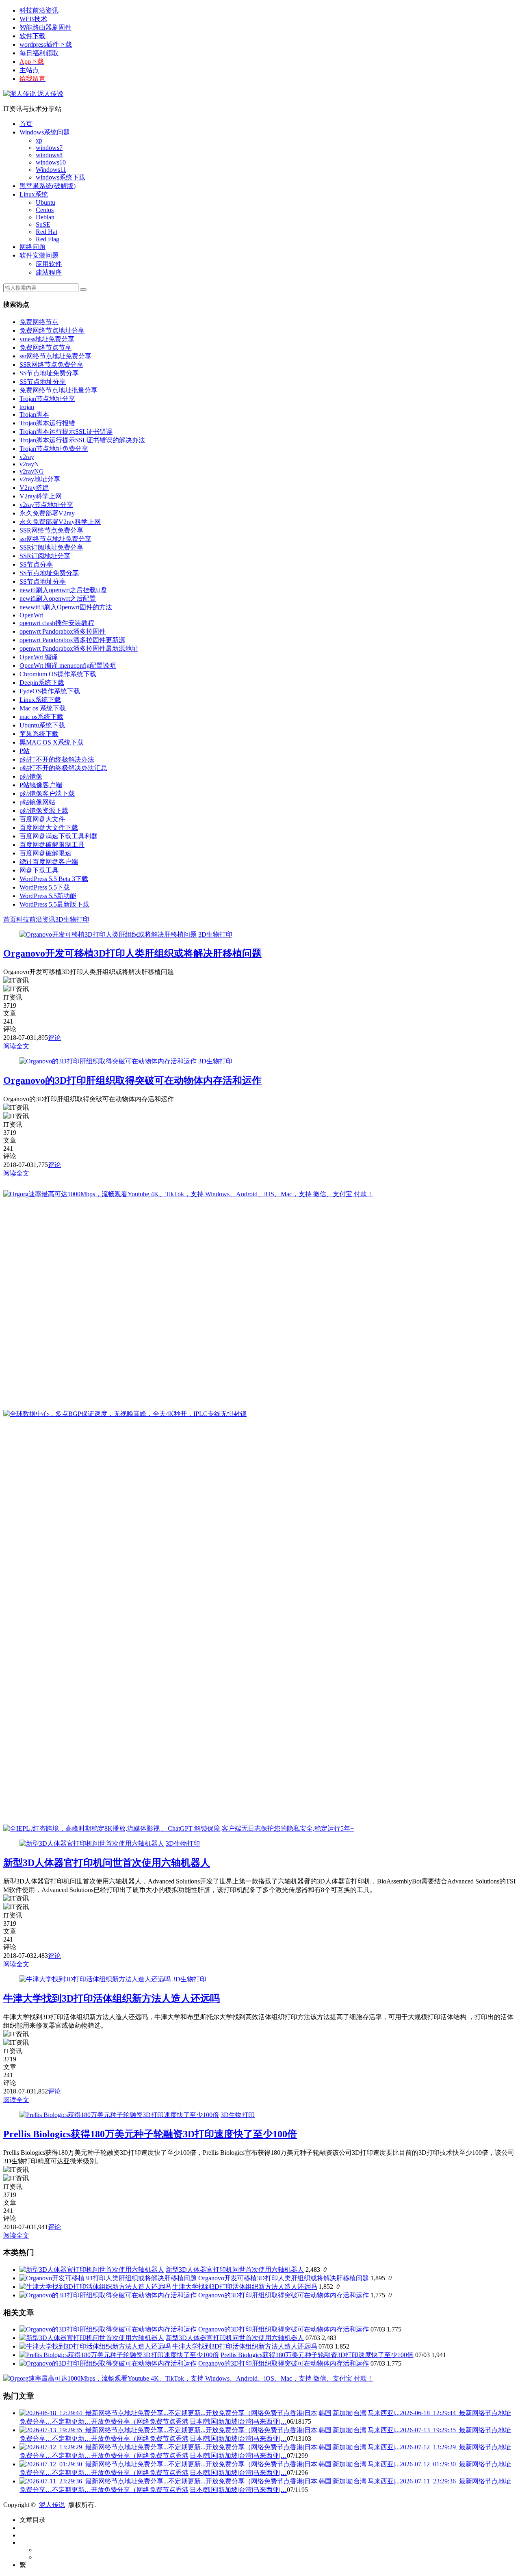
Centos (45, 210)
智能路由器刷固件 (45, 27)
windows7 (49, 148)
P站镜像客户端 (41, 785)
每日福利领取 (39, 53)
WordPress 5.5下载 (45, 887)
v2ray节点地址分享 (46, 505)
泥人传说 (50, 94)
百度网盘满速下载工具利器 (58, 836)
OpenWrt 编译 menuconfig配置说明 (68, 666)
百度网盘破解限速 (45, 853)
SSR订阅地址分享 (45, 556)
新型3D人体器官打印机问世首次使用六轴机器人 (107, 1863)
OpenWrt (31, 615)
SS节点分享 (36, 564)
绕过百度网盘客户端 (49, 862)
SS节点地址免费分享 (49, 373)
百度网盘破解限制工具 (52, 845)
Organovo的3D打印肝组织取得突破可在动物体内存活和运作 (132, 1080)
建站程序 (49, 272)
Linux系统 (34, 194)
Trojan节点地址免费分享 (54, 449)
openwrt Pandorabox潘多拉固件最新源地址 (79, 648)
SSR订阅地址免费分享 (51, 547)
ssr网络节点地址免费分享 (55, 356)
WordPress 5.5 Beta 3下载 (54, 879)
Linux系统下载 (40, 700)
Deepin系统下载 (42, 683)
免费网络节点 (39, 322)
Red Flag (48, 239)
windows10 (51, 162)
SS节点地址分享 (43, 382)
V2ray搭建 (34, 488)
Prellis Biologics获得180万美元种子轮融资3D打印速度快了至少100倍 (150, 2134)
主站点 (29, 70)
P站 (25, 751)
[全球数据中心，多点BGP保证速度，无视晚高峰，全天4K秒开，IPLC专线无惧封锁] (125, 1414)
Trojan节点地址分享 (47, 399)
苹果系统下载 (39, 734)
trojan (27, 407)
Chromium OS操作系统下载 (58, 674)
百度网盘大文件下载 (49, 828)
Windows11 (51, 170)
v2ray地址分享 (40, 479)
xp (39, 140)
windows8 (49, 155)
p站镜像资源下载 (44, 811)
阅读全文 (16, 1046)
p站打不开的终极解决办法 (57, 759)
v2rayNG (32, 471)
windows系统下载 (61, 177)
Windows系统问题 (45, 132)
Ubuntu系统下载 (42, 725)
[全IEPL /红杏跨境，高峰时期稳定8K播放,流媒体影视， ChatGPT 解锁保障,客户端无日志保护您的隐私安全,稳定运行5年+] (179, 1828)
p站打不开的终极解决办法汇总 (63, 768)
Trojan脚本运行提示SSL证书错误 (66, 432)
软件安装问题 (39, 255)
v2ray (27, 457)
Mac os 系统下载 (43, 708)
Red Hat (47, 232)
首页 (26, 124)
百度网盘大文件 (42, 819)
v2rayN (29, 464)
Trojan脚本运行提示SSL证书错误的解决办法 (82, 440)
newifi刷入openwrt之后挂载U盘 (63, 590)
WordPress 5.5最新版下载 (54, 904)
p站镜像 (31, 776)
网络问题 (32, 247)
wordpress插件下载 (46, 44)
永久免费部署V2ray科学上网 (60, 522)
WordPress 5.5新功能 (48, 896)
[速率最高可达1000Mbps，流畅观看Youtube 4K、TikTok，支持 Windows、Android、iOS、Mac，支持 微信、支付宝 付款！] (188, 1194)
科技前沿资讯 (39, 10)
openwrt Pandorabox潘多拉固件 (63, 631)
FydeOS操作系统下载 (50, 691)
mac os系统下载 (41, 717)
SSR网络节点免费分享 (51, 365)
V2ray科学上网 (41, 496)
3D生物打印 (72, 919)
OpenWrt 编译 (39, 657)
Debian (45, 217)
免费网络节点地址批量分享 (58, 390)
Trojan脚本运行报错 (47, 423)
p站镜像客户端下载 (47, 793)
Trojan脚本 (34, 415)
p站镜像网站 (37, 802)
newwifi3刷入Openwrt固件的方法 (66, 607)
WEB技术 (33, 19)
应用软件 (49, 264)
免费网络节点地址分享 (52, 330)
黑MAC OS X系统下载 (52, 742)
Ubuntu (45, 202)
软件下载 (32, 36)
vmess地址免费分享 (47, 339)
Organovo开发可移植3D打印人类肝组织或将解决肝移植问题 (132, 953)
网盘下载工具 (39, 870)
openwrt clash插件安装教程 (57, 623)
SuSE (43, 224)
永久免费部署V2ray (47, 513)
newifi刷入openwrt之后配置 (58, 599)
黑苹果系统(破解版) (48, 186)
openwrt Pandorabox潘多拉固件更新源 (72, 640)
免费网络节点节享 (45, 347)
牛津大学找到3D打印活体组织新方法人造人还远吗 (112, 1998)
